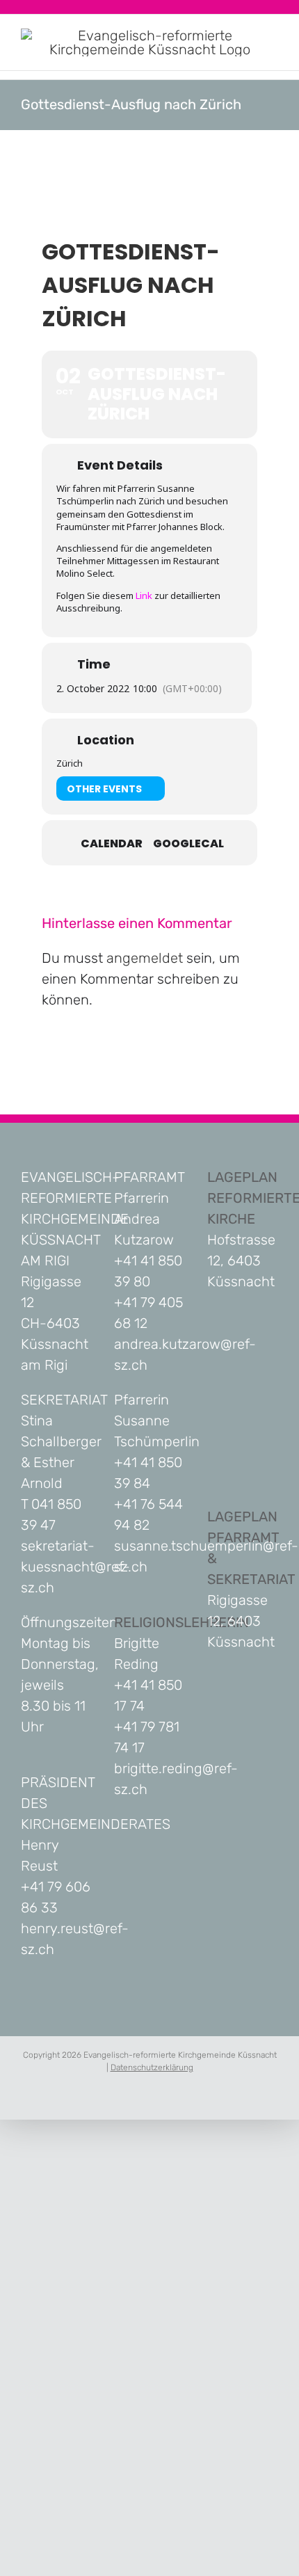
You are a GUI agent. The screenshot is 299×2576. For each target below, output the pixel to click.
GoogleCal (188, 844)
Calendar (112, 844)
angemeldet (145, 958)
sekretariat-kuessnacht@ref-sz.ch (75, 1567)
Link (144, 595)
